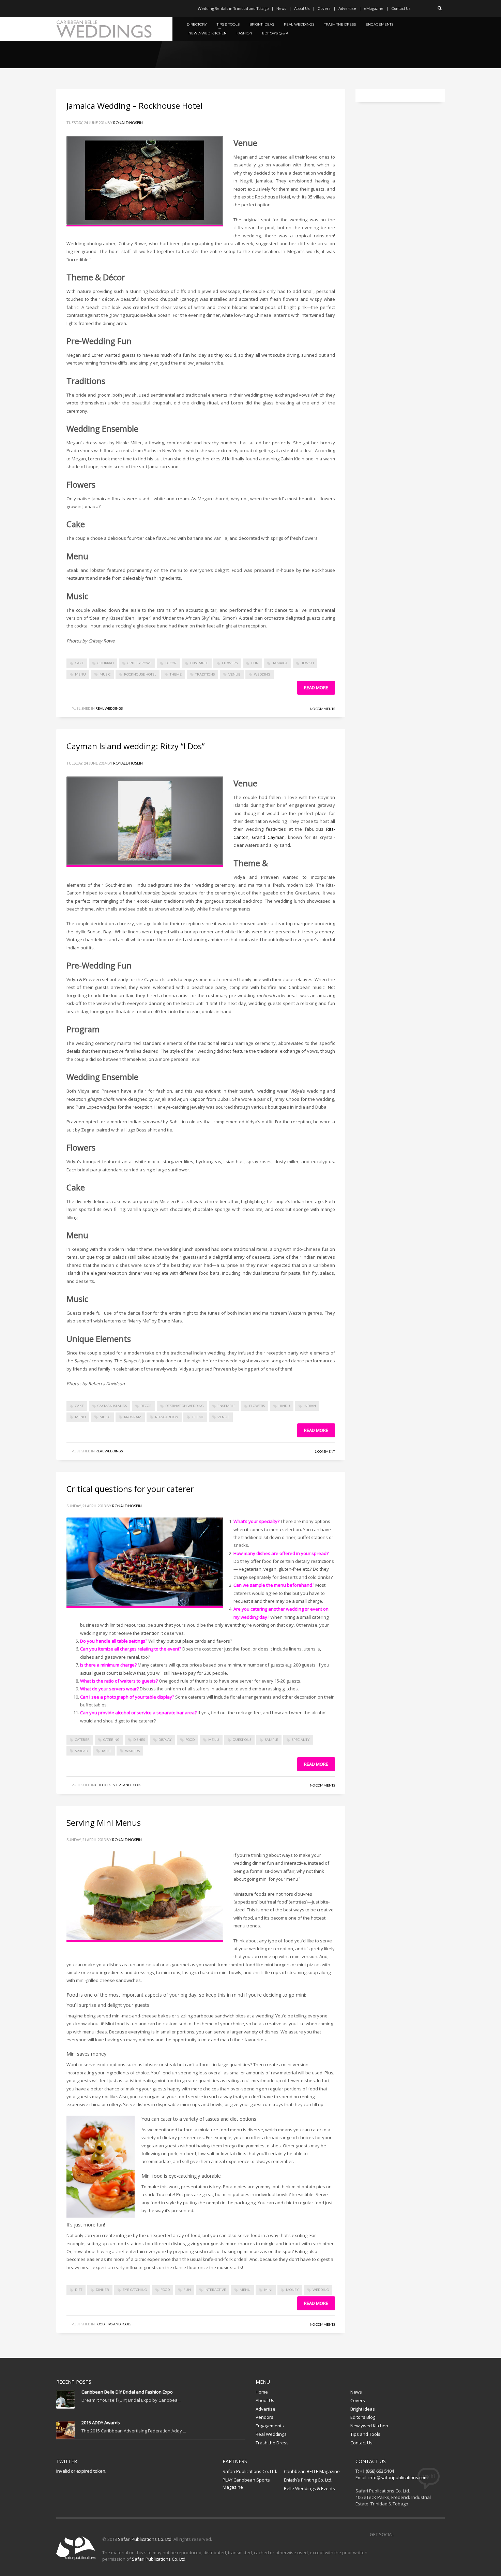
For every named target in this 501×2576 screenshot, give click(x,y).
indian (310, 1406)
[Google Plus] (429, 2534)
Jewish (308, 663)
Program (133, 1417)
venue (234, 674)
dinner (102, 2290)
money (292, 2290)
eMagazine (374, 8)
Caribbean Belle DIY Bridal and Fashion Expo (127, 2392)
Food (100, 2324)
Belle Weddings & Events (309, 2488)
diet (79, 2290)
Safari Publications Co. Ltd (145, 2539)
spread (81, 1751)
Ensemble (199, 663)
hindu (284, 1406)
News (281, 8)
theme (176, 674)
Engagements (270, 2426)
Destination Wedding (185, 1406)
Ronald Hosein (128, 123)
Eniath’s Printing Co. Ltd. (308, 2480)
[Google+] (92, 9)
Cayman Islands (112, 1406)
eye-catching (135, 2290)
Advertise (347, 8)
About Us (302, 8)
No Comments (322, 709)
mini (268, 2290)
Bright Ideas (363, 2409)
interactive (215, 2290)
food (190, 1739)
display (165, 1739)
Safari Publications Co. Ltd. (250, 2471)
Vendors (264, 2417)
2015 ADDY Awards (101, 2423)
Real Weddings (109, 708)
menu (80, 674)
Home (262, 2392)
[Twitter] (72, 9)
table (107, 1751)
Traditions (205, 674)
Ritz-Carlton (167, 1417)
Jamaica (280, 663)
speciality (301, 1739)
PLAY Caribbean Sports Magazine (246, 2483)
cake (79, 663)
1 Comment (325, 1451)
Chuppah (106, 663)
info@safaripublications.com (398, 2477)
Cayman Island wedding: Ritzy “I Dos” (135, 746)
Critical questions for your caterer (130, 1489)
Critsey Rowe (140, 663)
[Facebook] (61, 9)
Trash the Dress (272, 2443)
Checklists (105, 1785)
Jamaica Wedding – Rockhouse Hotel (135, 106)
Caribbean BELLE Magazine (312, 2471)
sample (271, 1739)
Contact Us (401, 8)
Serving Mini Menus (104, 1823)
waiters (132, 1751)
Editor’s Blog (363, 2417)
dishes (139, 1739)
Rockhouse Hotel (140, 674)
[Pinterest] (82, 9)
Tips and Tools (128, 1785)
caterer (82, 1739)
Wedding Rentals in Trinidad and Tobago (233, 8)
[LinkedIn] (102, 9)
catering (111, 1739)
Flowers (230, 663)
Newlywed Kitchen (369, 2426)
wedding (262, 674)
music (105, 674)
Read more (316, 687)
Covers (324, 8)
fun (255, 663)
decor (171, 663)
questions (242, 1739)
